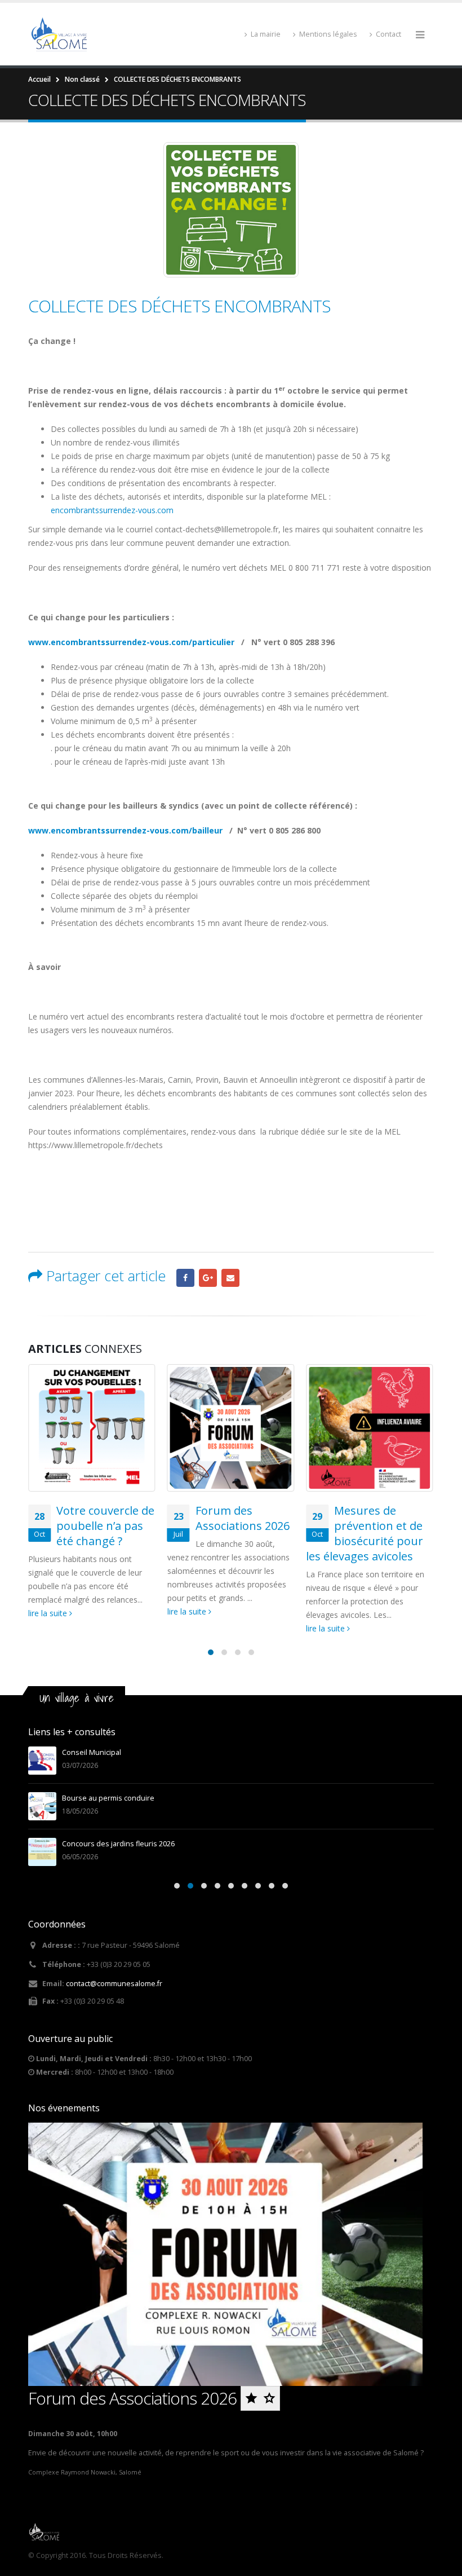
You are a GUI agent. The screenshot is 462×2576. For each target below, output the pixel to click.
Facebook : (185, 1278)
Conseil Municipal (92, 1752)
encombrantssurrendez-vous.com (112, 510)
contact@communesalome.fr (114, 1984)
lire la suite (49, 1613)
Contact (388, 34)
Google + (208, 1278)
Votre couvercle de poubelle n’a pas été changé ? (105, 1526)
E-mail (230, 1278)
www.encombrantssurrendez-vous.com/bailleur (125, 830)
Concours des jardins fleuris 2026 (118, 1844)
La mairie (266, 34)
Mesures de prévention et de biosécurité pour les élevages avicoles (365, 1533)
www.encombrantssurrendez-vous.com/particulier (131, 642)
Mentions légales (328, 34)
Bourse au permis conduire (108, 1798)
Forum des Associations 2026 (243, 1518)
